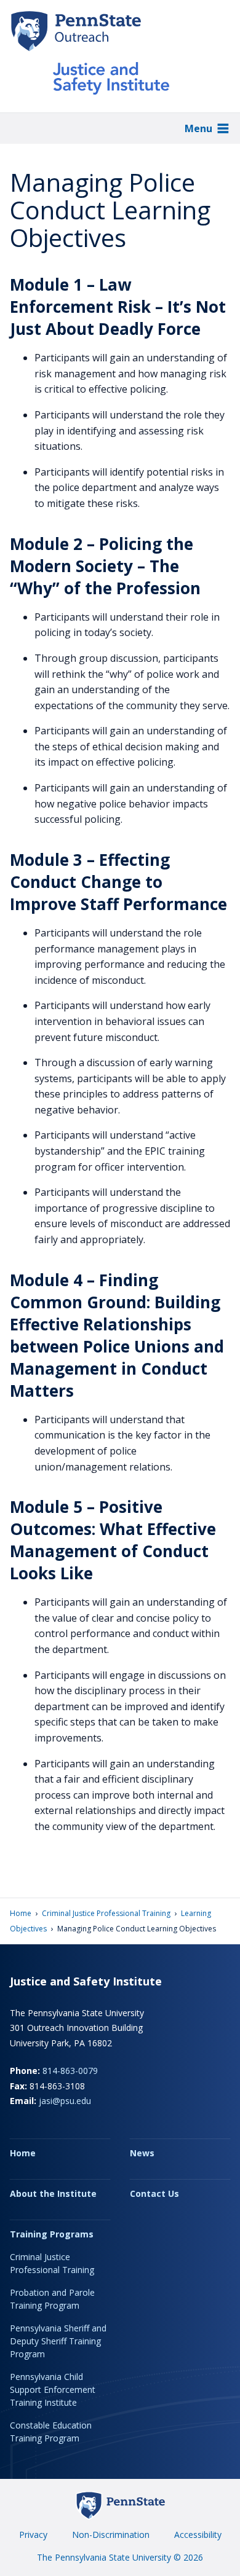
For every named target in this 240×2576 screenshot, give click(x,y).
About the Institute (53, 2193)
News (142, 2153)
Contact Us (154, 2193)
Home (21, 1913)
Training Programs (52, 2234)
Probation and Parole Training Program (52, 2299)
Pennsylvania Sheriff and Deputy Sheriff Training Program (58, 2341)
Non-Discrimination (111, 2535)
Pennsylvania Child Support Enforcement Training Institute (53, 2389)
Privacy (33, 2535)
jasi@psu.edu (65, 2101)
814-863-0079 (70, 2071)
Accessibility (198, 2535)
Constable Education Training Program (51, 2432)
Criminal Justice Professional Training (106, 1913)
